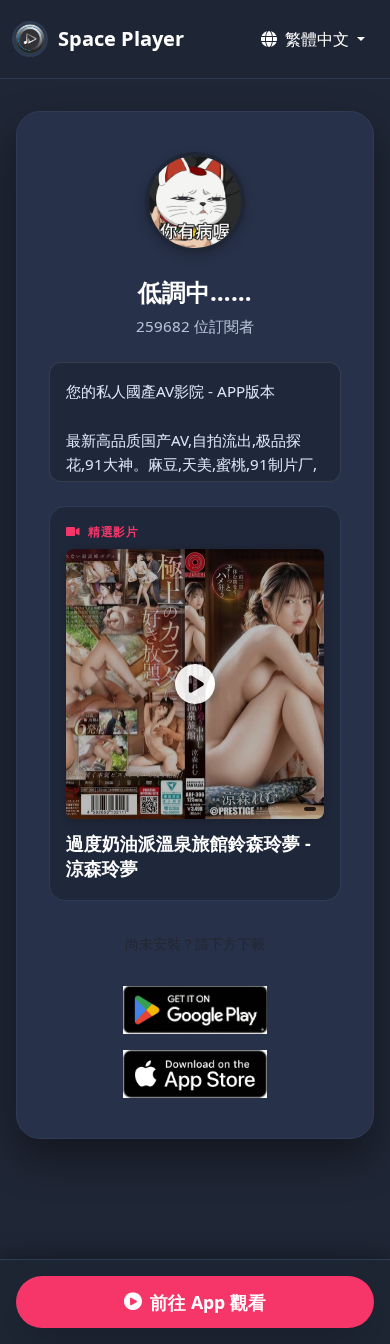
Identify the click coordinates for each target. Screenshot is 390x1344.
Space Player (121, 38)
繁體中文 (317, 39)
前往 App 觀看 (208, 1302)
